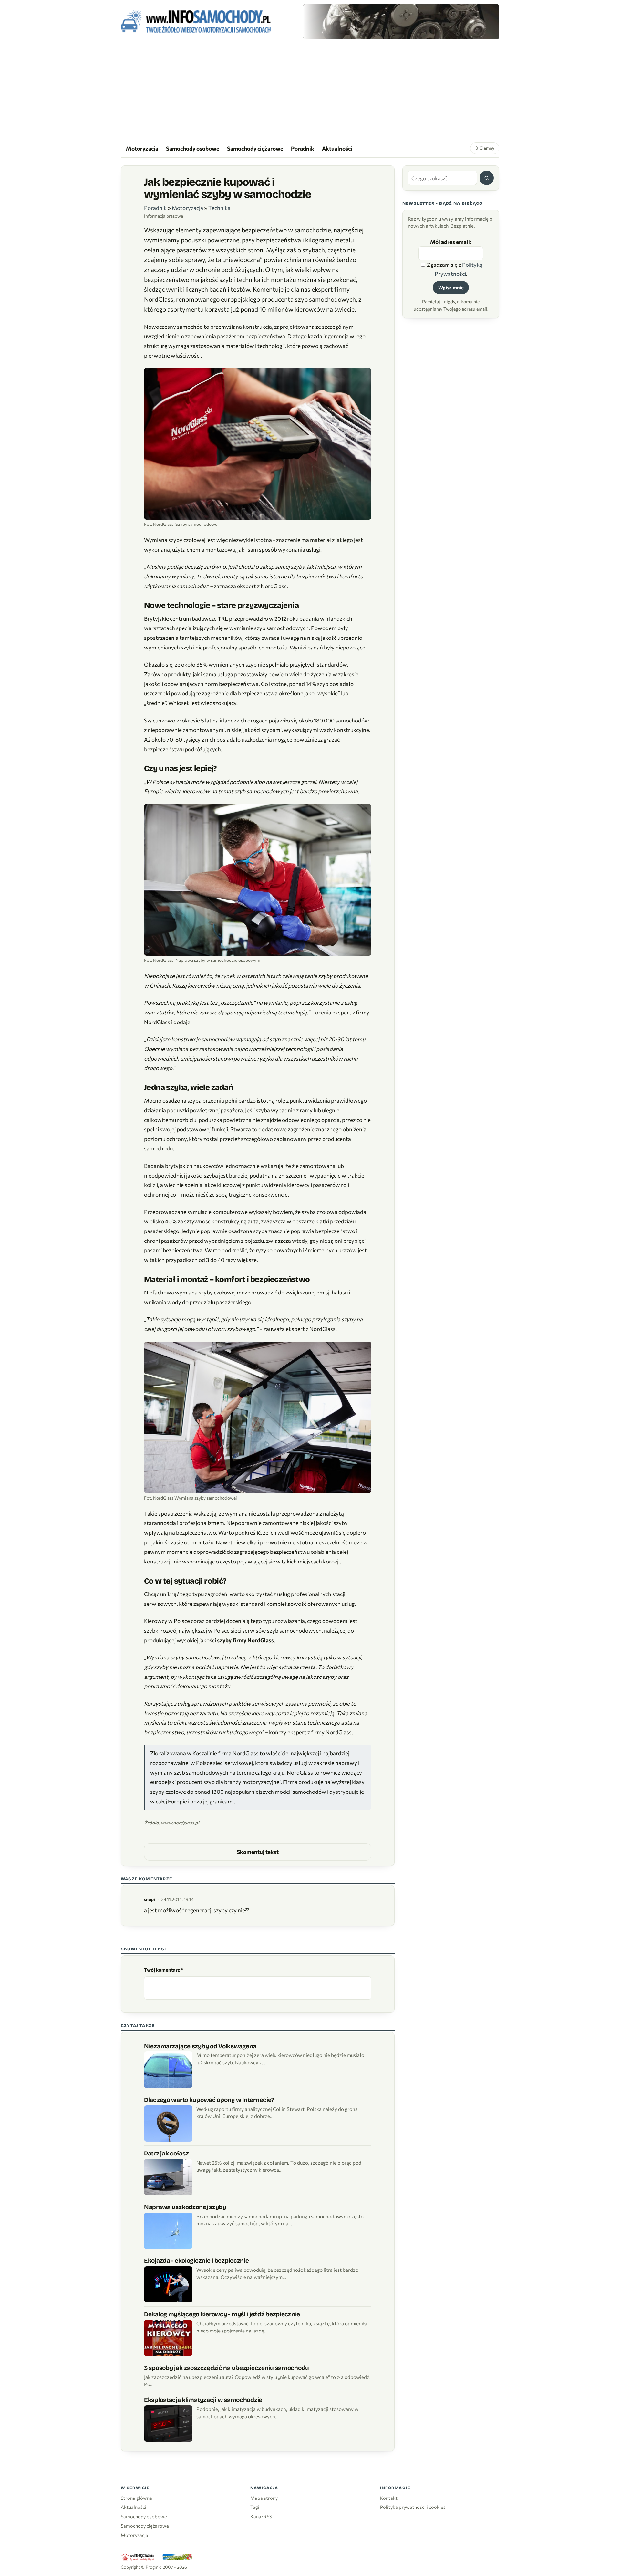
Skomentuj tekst (258, 1852)
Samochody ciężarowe (255, 148)
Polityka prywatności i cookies (413, 2507)
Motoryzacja (142, 148)
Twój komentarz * (164, 1970)
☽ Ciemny (485, 148)
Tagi (255, 2507)
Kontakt (389, 2498)
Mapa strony (264, 2498)
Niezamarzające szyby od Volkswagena (200, 2046)
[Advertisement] (310, 91)
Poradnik (303, 148)
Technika (219, 208)
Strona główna (136, 2498)
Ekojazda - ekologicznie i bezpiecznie (196, 2261)
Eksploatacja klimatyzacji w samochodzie (203, 2400)
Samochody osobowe (193, 148)
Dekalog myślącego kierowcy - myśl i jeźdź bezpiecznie (222, 2314)
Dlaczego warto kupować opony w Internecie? (209, 2100)
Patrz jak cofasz (166, 2153)
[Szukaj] (487, 178)
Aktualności (337, 148)
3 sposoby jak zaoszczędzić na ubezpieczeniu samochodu (227, 2368)
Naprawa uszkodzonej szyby (185, 2207)
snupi (150, 1899)
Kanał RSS (261, 2516)
